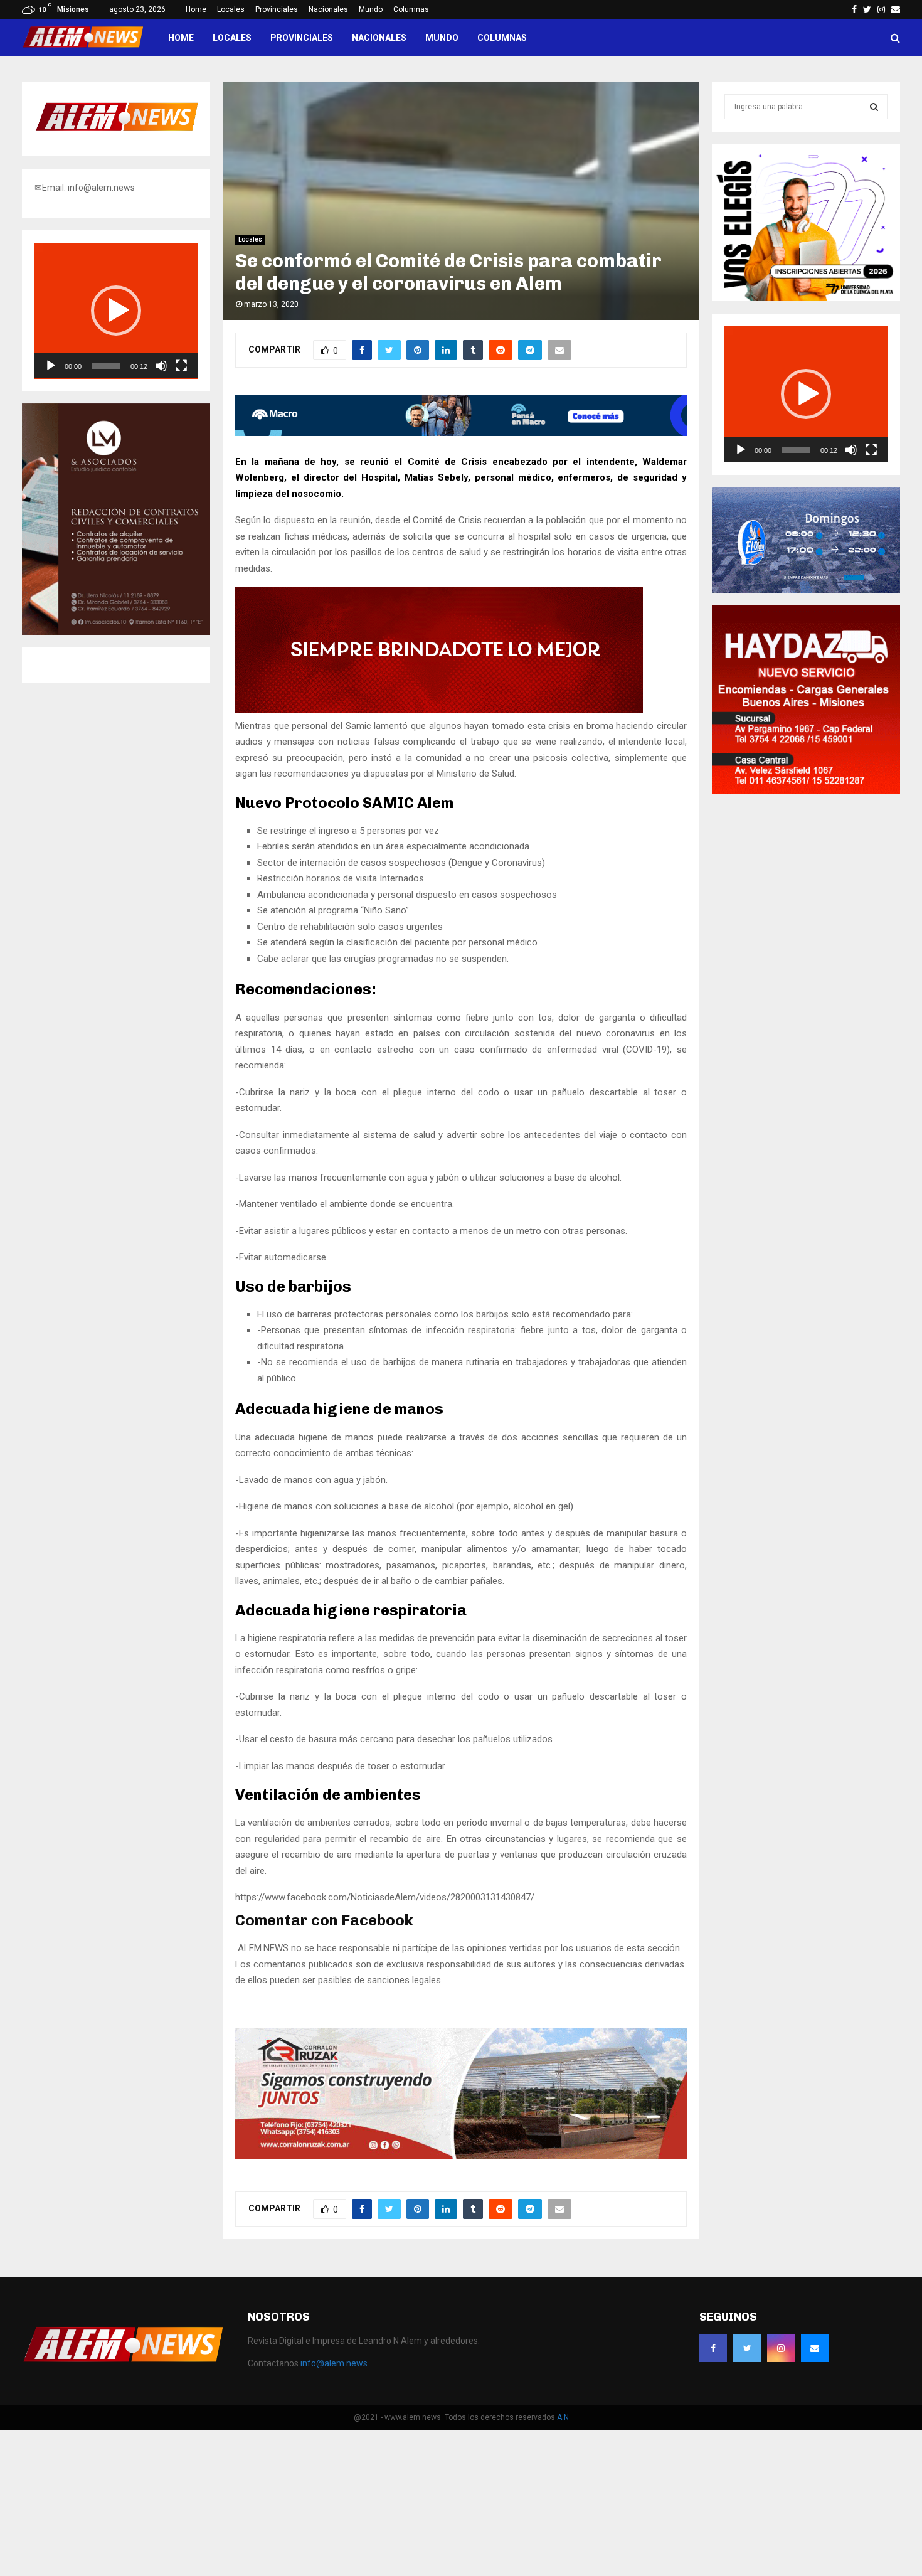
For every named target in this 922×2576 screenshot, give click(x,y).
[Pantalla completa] (181, 366)
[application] (116, 311)
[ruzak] (461, 2156)
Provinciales (277, 9)
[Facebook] (713, 2348)
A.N (563, 2417)
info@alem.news (334, 2363)
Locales (231, 9)
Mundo (371, 9)
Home (196, 9)
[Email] (815, 2348)
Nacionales (328, 9)
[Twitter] (747, 2348)
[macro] (461, 433)
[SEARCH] (874, 107)
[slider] (106, 366)
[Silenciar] (161, 366)
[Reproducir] (51, 366)
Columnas (411, 9)
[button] (116, 311)
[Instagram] (781, 2348)
